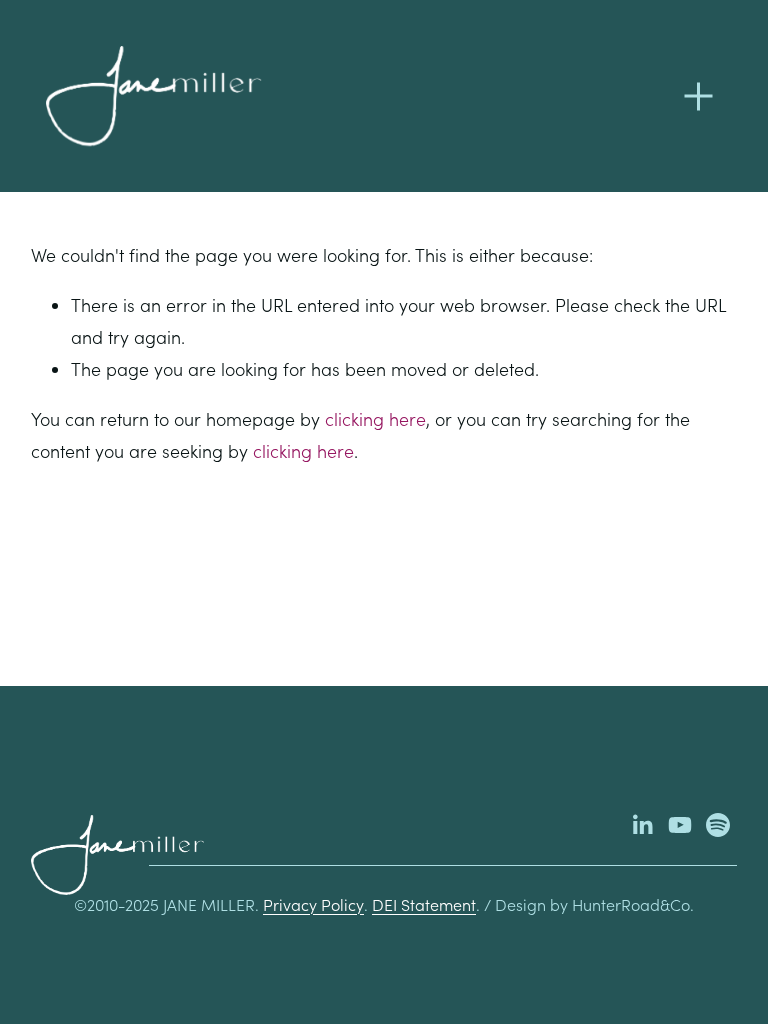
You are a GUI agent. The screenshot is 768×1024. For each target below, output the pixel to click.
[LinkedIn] (642, 825)
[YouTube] (680, 825)
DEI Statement (424, 904)
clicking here (375, 419)
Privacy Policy (313, 904)
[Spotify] (718, 825)
